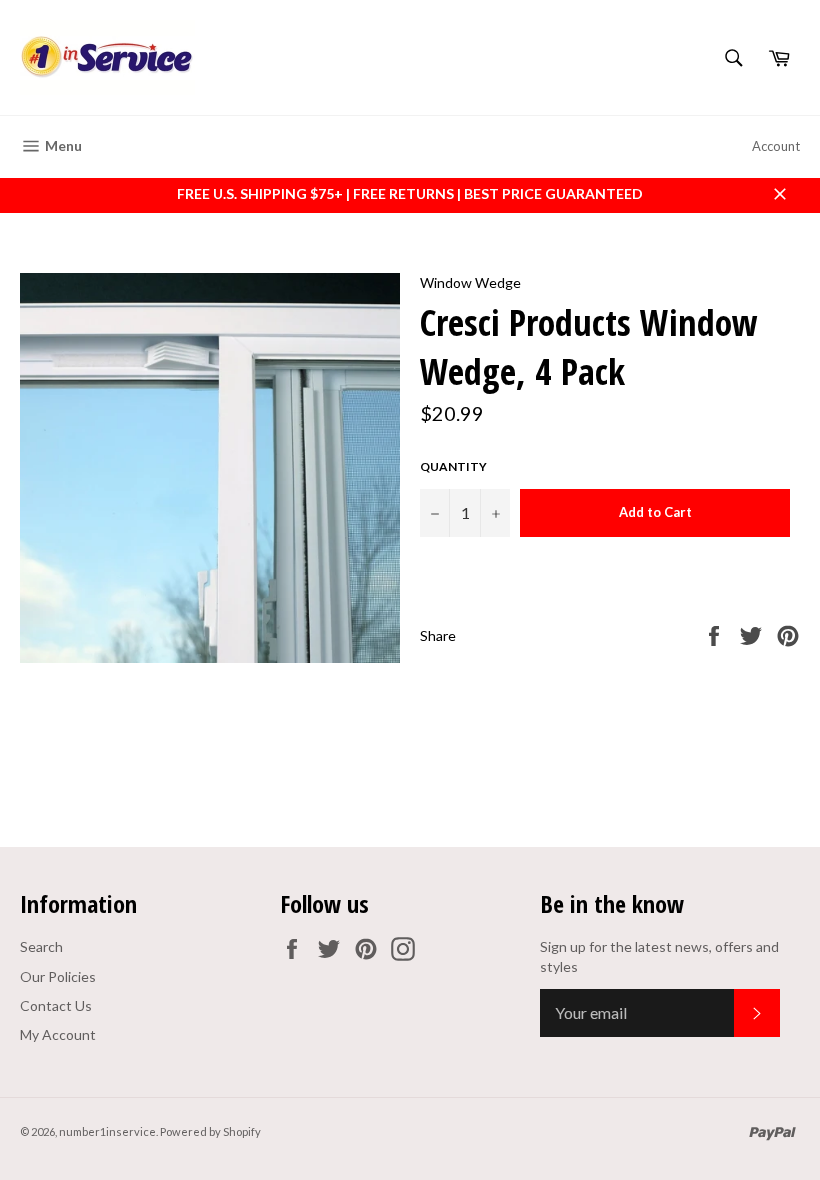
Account (776, 146)
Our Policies (58, 976)
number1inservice (107, 1131)
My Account (58, 1034)
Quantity (453, 466)
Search (41, 946)
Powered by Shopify (210, 1131)
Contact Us (56, 1005)
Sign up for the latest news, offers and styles (659, 956)
